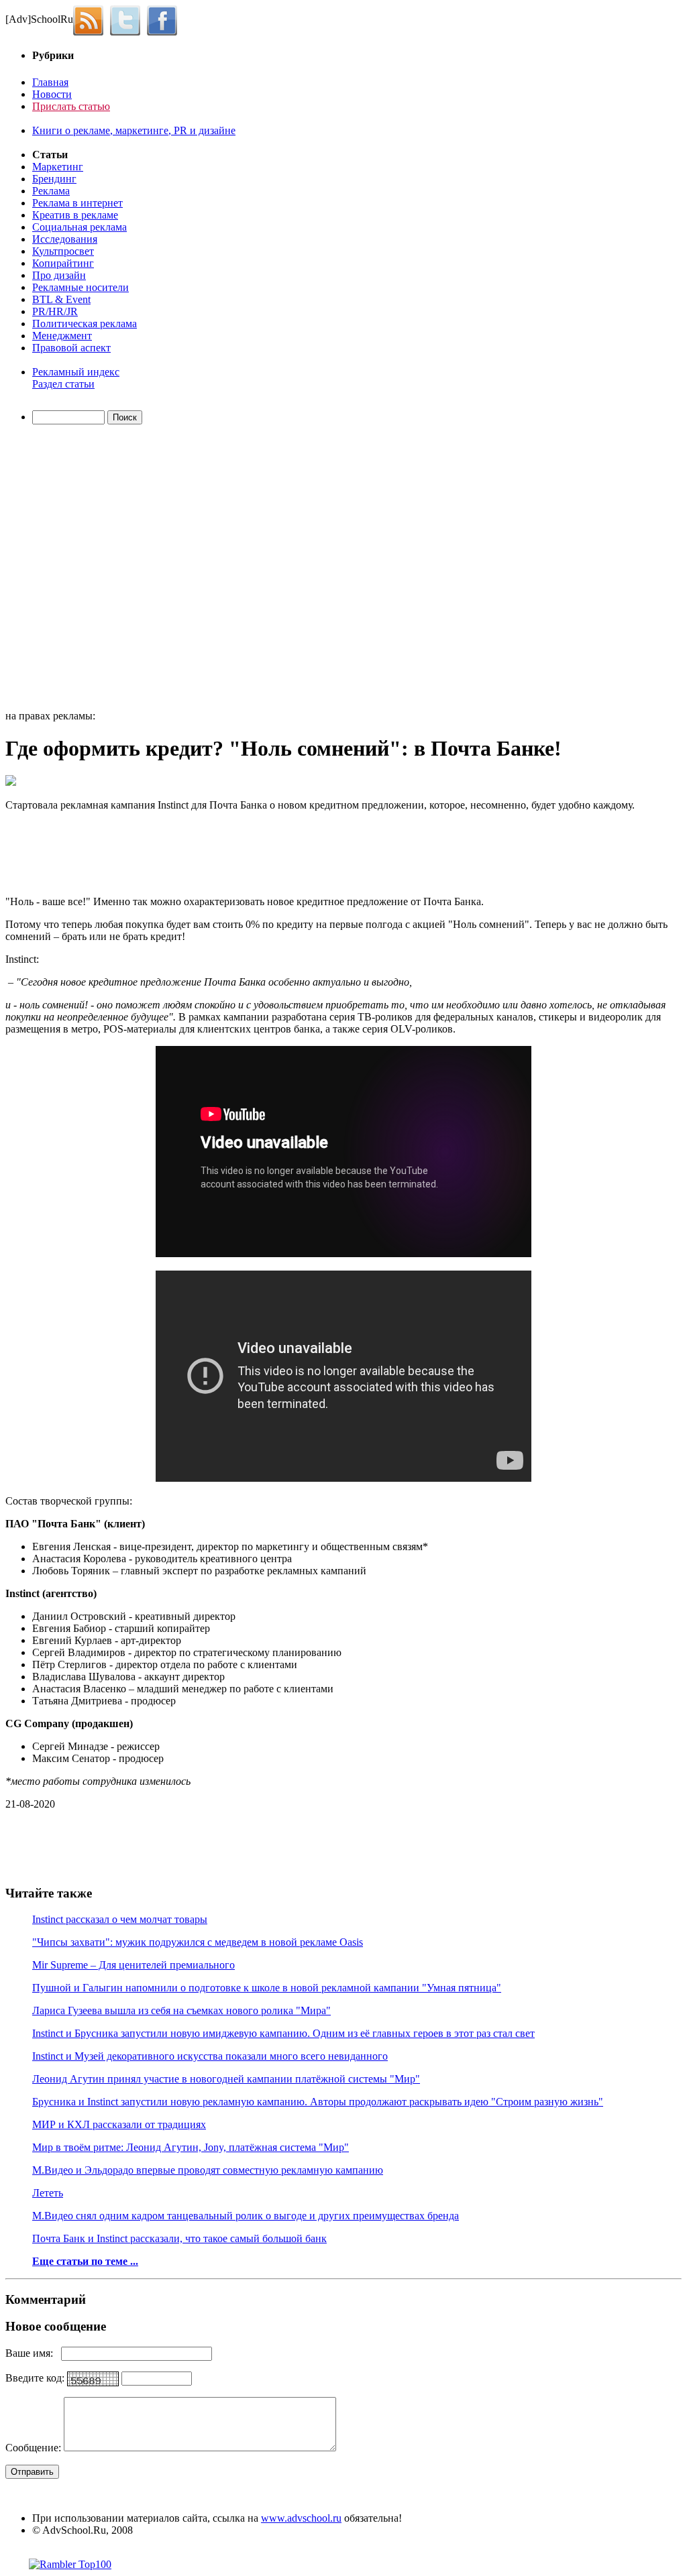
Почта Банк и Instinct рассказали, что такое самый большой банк (179, 2238)
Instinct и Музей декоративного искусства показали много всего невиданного (210, 2056)
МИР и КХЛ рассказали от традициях (119, 2124)
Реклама (51, 191)
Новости (52, 94)
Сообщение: (35, 2448)
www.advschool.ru (301, 2518)
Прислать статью (71, 106)
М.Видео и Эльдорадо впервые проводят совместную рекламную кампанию (208, 2170)
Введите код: (36, 2378)
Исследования (65, 239)
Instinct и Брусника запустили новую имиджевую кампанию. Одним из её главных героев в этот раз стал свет (283, 2033)
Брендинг (54, 179)
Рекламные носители (81, 287)
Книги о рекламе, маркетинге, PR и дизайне (134, 130)
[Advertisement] (83, 569)
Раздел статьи (63, 384)
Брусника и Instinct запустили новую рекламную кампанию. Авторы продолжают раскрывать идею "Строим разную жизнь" (318, 2102)
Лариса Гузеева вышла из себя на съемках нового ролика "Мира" (181, 2010)
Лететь (48, 2193)
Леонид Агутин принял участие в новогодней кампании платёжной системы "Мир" (226, 2079)
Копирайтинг (63, 263)
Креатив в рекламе (75, 215)
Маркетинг (58, 167)
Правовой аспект (71, 348)
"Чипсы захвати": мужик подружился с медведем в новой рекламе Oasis (198, 1942)
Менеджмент (62, 336)
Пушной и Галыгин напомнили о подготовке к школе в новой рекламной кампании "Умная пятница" (267, 1988)
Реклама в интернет (77, 203)
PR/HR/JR (55, 311)
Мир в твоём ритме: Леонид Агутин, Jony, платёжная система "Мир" (191, 2147)
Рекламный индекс (76, 372)
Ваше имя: (33, 2353)
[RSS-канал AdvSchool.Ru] (92, 19)
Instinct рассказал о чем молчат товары (120, 1919)
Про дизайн (59, 275)
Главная (50, 82)
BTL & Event (61, 299)
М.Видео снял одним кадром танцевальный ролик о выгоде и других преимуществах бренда (246, 2216)
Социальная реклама (80, 227)
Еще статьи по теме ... (85, 2261)
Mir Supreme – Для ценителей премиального (134, 1965)
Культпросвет (63, 251)
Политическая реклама (85, 324)
